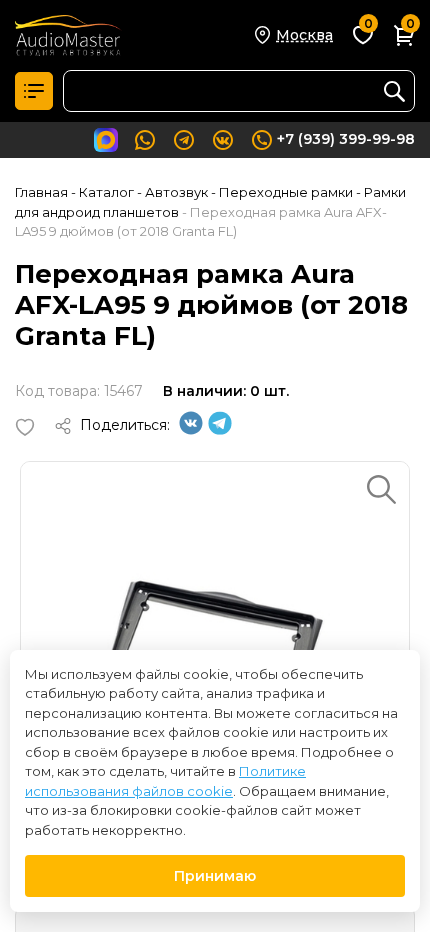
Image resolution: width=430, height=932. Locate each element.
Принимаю (215, 876)
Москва (304, 35)
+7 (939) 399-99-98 (346, 139)
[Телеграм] (220, 430)
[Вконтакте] (191, 430)
